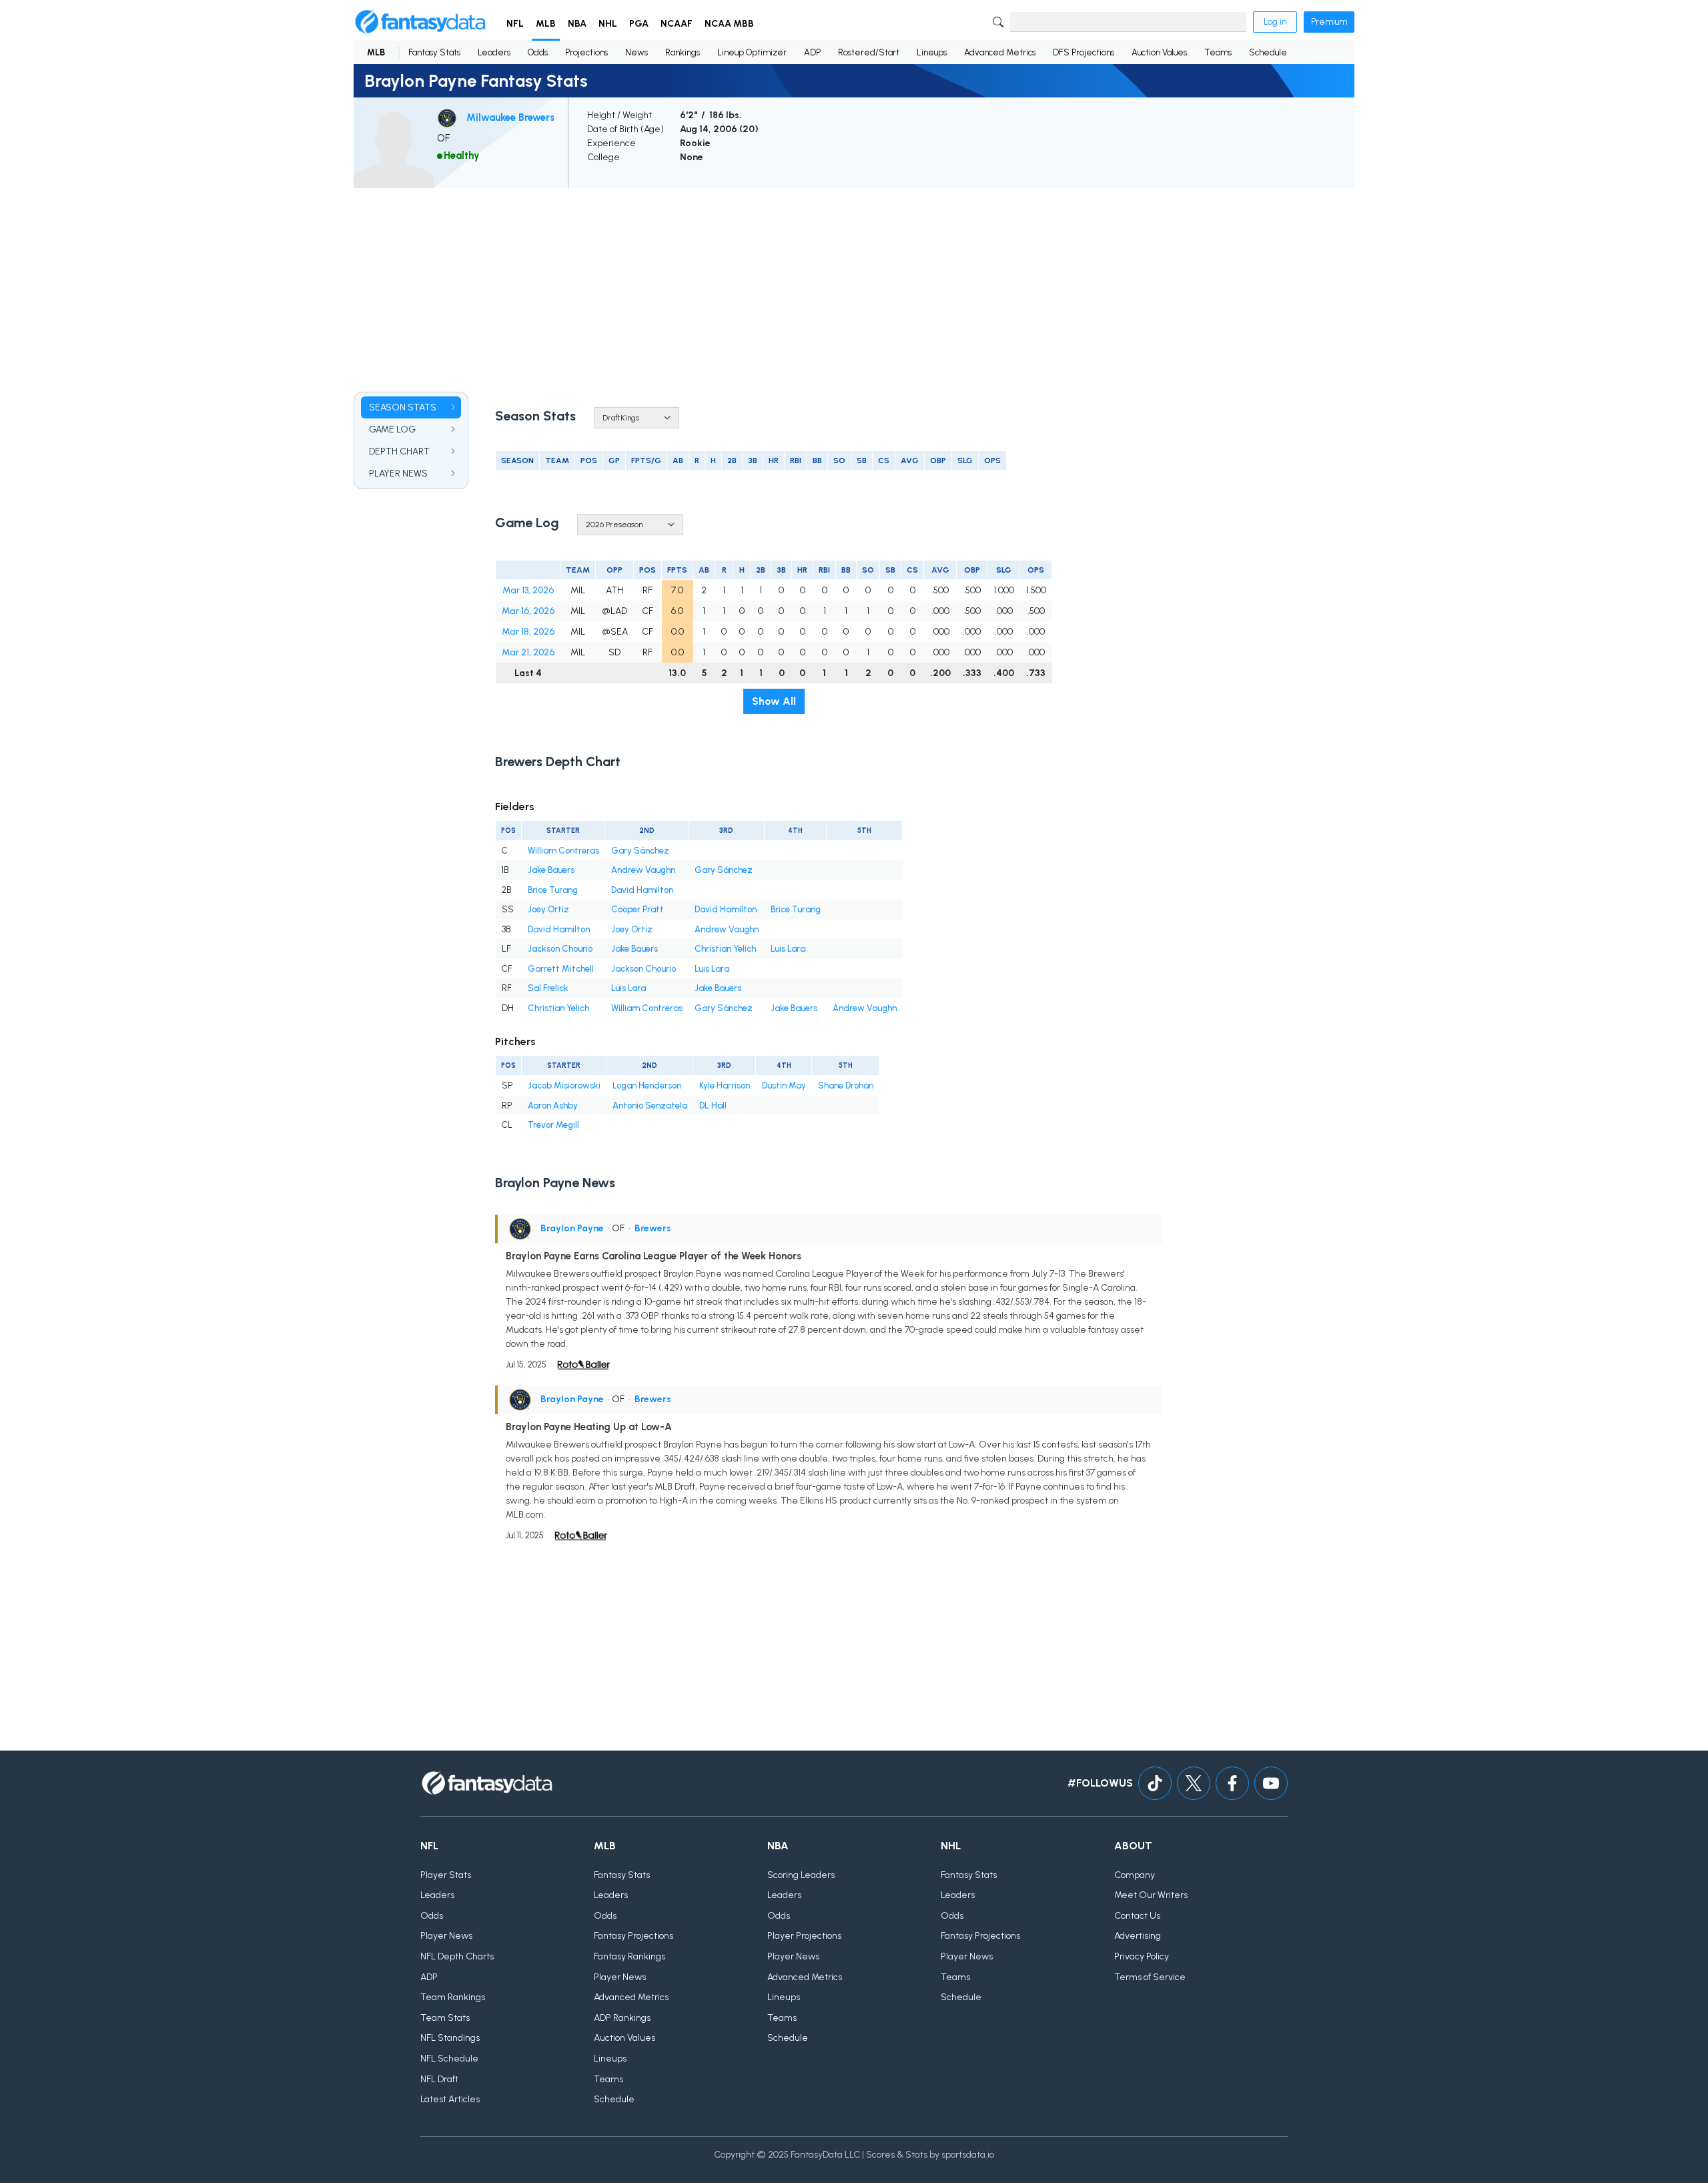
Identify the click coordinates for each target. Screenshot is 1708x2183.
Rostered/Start (869, 52)
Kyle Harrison (725, 1085)
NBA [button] (577, 24)
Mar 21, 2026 (528, 652)
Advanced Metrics (1000, 52)
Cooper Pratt (637, 909)
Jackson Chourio (560, 949)
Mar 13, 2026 (528, 590)
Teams (1218, 52)
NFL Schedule (449, 2059)
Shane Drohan (846, 1085)
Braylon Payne (572, 1228)
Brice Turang (553, 890)
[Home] (420, 22)
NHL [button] (608, 24)
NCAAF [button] (677, 24)
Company (1135, 1875)
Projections (586, 52)
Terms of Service (1150, 1977)
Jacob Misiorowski (564, 1085)
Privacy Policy (1142, 1956)
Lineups (932, 52)
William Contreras (563, 851)
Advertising (1138, 1936)
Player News (446, 1936)
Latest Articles (450, 2099)
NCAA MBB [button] (729, 24)
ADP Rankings (622, 2018)
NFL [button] (515, 24)
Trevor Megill (553, 1125)
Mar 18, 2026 (528, 632)
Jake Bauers (551, 870)
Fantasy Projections (633, 1936)
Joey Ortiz (548, 909)
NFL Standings (450, 2038)
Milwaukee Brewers (510, 117)
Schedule (1268, 52)
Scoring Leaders (801, 1875)
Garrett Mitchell (561, 969)
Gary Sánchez (640, 851)
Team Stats (445, 2018)
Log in (1275, 22)
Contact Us (1137, 1916)
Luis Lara (788, 949)
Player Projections (804, 1936)
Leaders (494, 52)
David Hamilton (642, 890)
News (636, 52)
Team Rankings (453, 1997)
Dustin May (784, 1085)
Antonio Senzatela (650, 1106)
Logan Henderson (647, 1085)
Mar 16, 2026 (528, 611)
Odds (538, 52)
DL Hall (713, 1106)
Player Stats (446, 1875)
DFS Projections (1084, 52)
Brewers (653, 1228)
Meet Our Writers (1151, 1895)
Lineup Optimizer (752, 52)
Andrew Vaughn (643, 870)
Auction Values (1159, 52)
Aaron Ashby (553, 1106)
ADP (812, 52)
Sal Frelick (548, 988)
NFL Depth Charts (457, 1956)
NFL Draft (439, 2079)
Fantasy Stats (434, 52)
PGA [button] (639, 24)
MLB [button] (546, 24)
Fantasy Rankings (629, 1956)
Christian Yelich (725, 949)
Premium (1329, 22)
